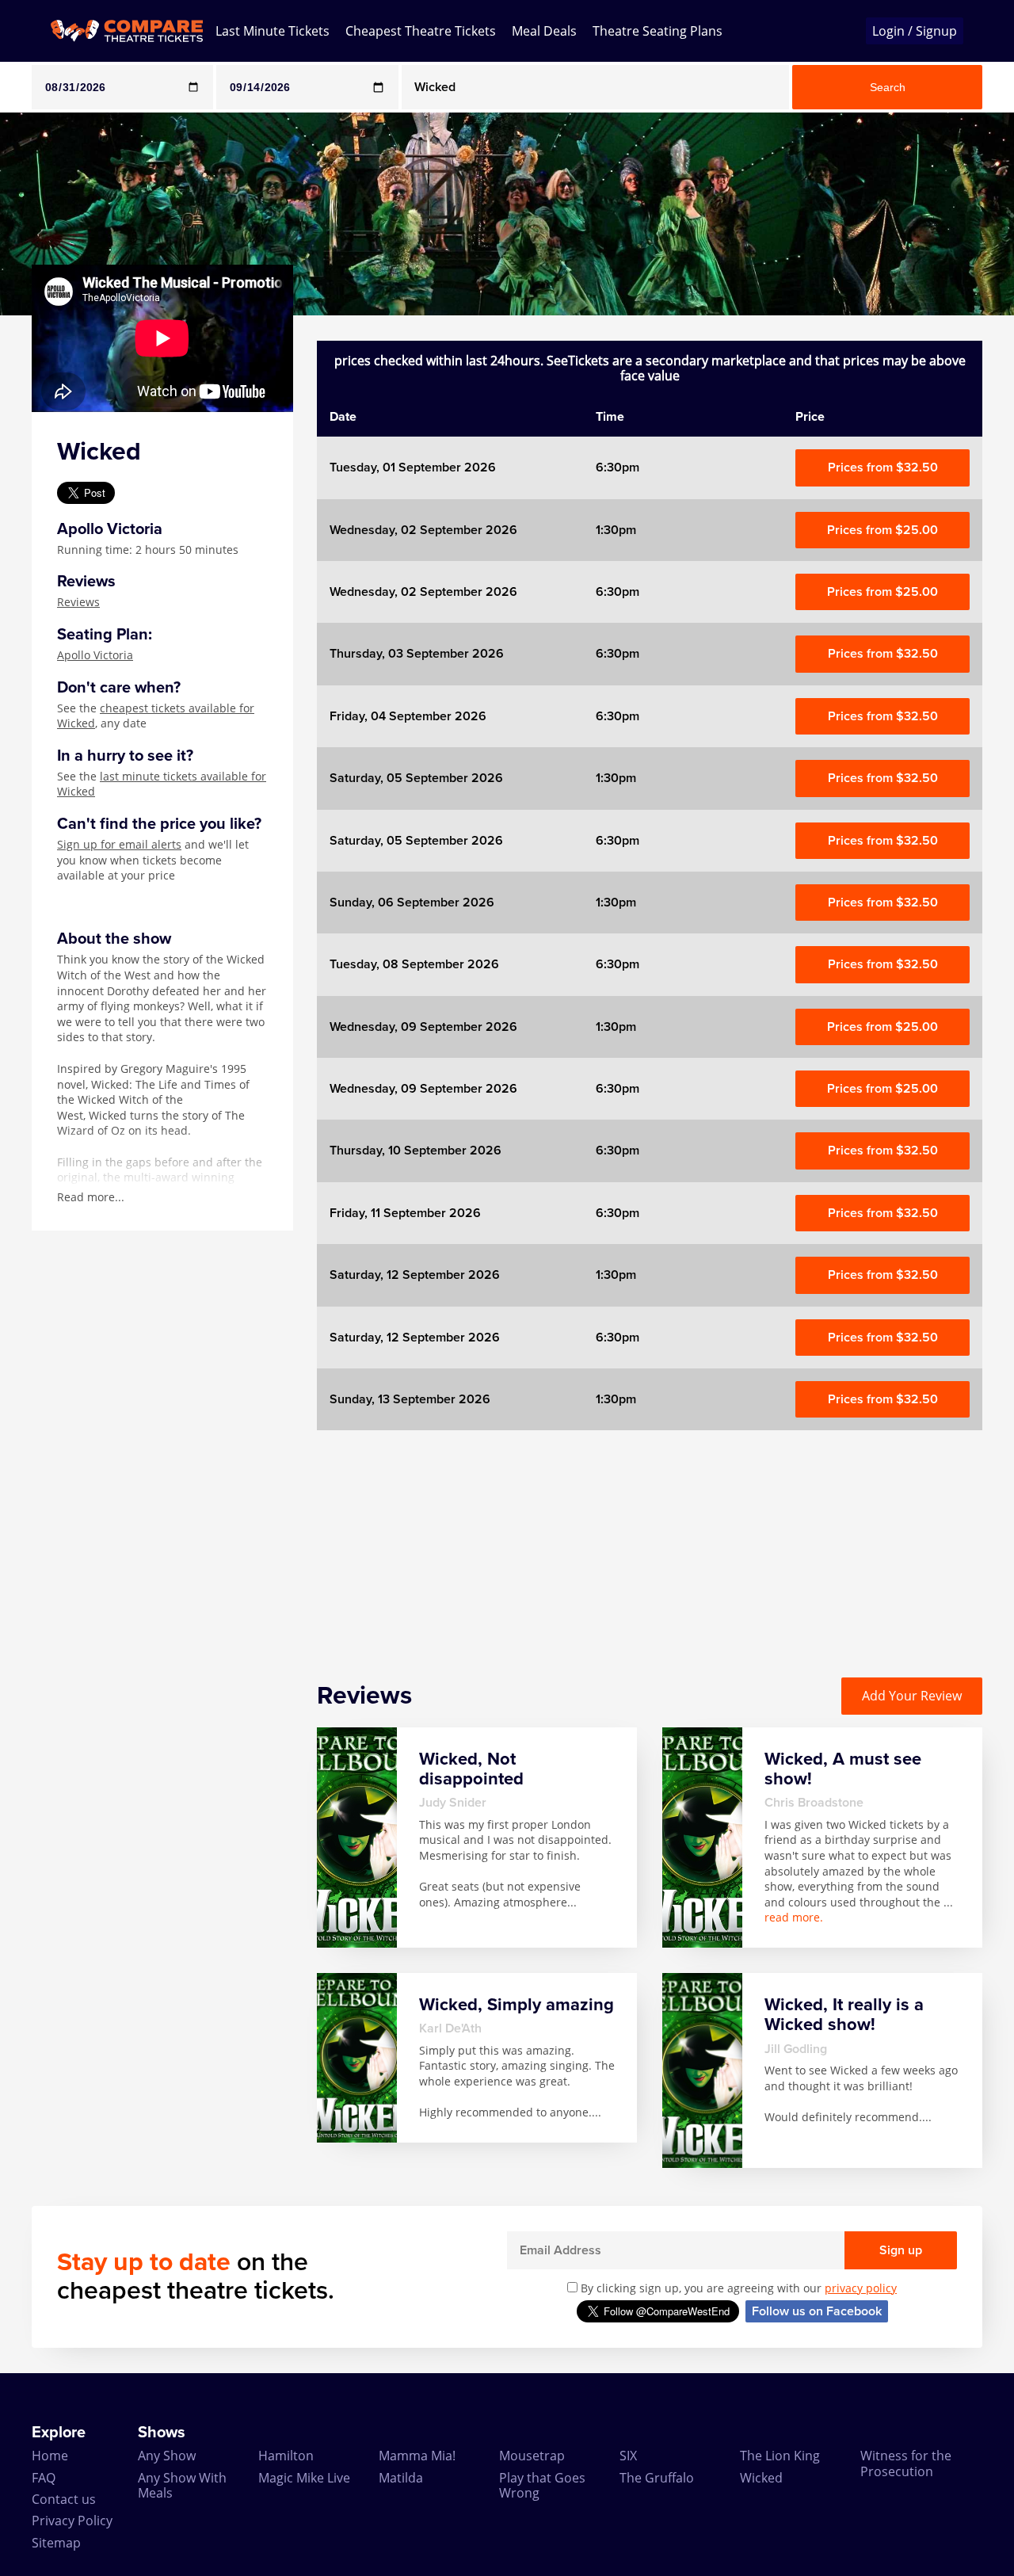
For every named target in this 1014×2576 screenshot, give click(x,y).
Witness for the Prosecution (906, 2463)
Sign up (901, 2250)
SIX (628, 2456)
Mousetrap (532, 2456)
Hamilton (286, 2456)
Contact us (64, 2499)
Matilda (401, 2478)
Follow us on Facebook (817, 2311)
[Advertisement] (650, 1541)
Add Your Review (912, 1696)
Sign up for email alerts (119, 844)
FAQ (44, 2478)
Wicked (761, 2478)
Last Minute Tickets (273, 31)
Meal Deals (544, 31)
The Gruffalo (657, 2478)
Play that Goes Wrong (542, 2485)
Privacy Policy (72, 2521)
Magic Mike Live (304, 2478)
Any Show (167, 2456)
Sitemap (56, 2543)
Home (50, 2456)
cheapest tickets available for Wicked (156, 716)
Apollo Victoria (95, 655)
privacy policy (861, 2288)
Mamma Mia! (417, 2456)
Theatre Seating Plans (658, 31)
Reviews (78, 602)
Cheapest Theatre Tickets (421, 31)
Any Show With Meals (182, 2485)
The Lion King (780, 2456)
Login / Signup (915, 31)
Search (888, 87)
